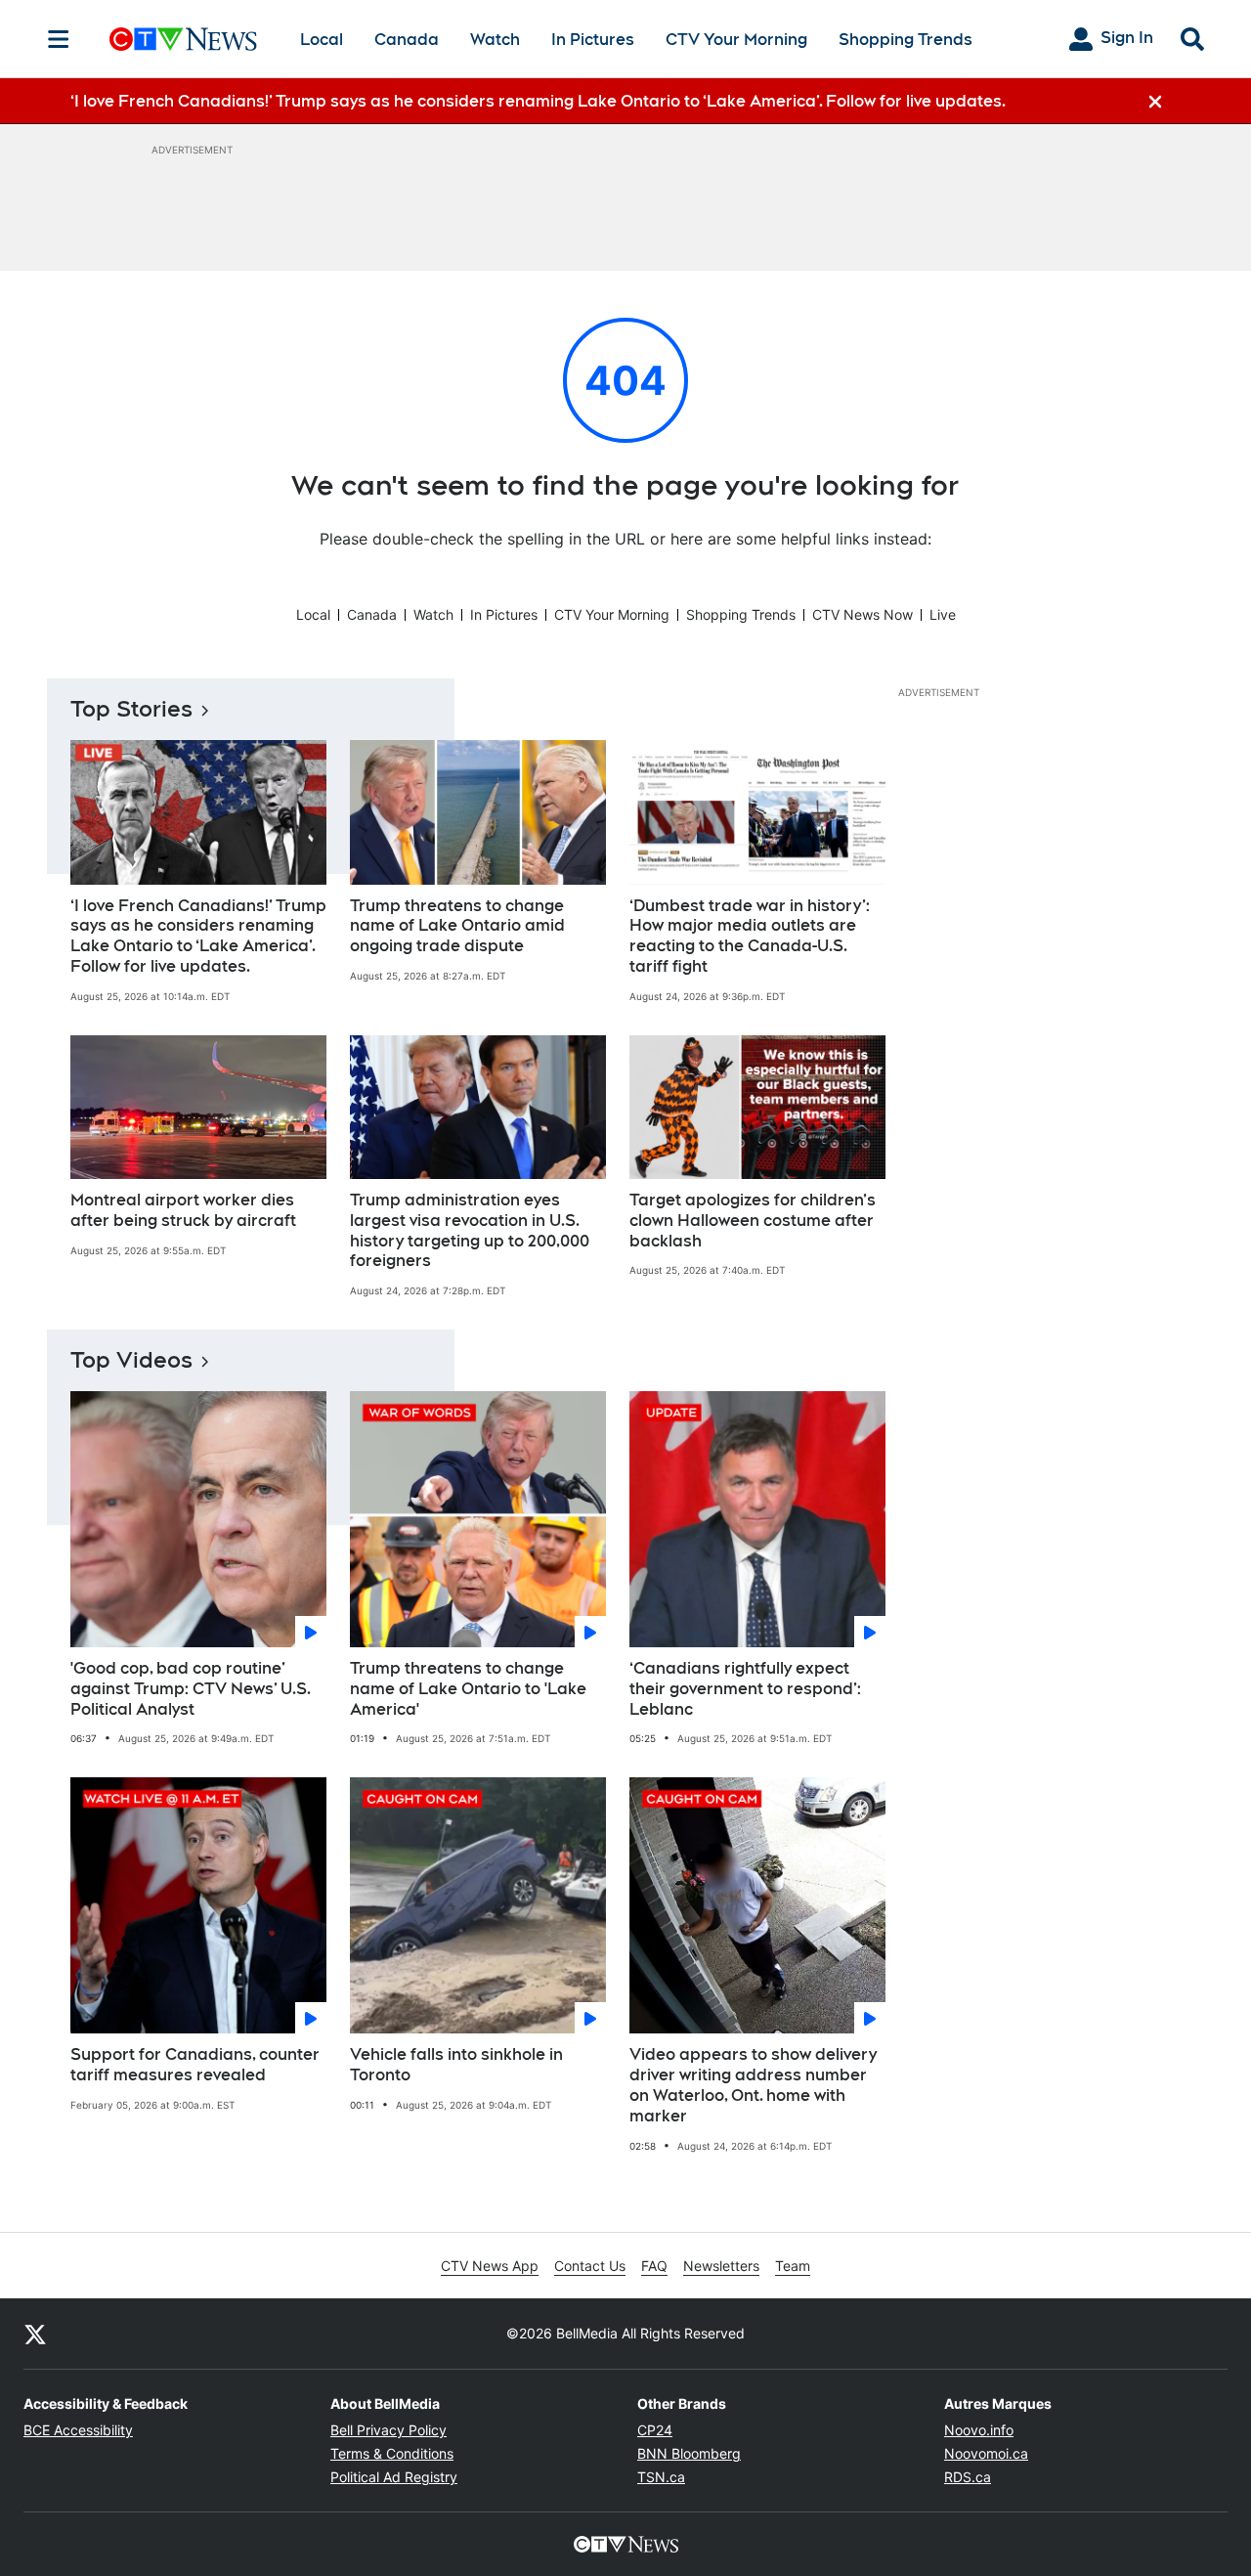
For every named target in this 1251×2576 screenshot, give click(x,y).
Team (793, 2266)
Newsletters (721, 2266)
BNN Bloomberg (689, 2453)
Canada (407, 40)
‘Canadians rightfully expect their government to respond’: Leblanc (745, 1689)
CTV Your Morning (736, 40)
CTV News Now (863, 614)
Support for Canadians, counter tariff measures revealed (195, 2065)
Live (943, 614)
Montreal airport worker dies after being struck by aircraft (183, 1210)
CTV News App (490, 2266)
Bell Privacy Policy (388, 2430)
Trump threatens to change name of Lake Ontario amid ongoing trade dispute (457, 926)
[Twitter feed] (35, 2334)
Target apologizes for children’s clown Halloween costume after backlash (753, 1221)
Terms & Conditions (392, 2453)
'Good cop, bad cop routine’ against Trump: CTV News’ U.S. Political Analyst (191, 1689)
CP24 (655, 2430)
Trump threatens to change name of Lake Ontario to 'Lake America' (468, 1689)
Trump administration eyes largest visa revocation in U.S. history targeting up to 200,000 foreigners (470, 1230)
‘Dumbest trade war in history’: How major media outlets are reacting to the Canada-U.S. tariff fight (750, 936)
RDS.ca (968, 2477)
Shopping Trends (906, 40)
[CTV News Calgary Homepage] (183, 39)
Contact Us (590, 2266)
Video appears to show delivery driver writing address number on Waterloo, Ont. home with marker (753, 2085)
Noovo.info (979, 2430)
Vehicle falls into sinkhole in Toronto (456, 2065)
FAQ (654, 2266)
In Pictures (593, 40)
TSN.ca (661, 2477)
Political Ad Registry (394, 2477)
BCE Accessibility (78, 2430)
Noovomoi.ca (986, 2453)
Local (322, 40)
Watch (495, 40)
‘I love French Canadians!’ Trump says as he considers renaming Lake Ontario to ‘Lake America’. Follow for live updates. (198, 936)
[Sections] (59, 39)
